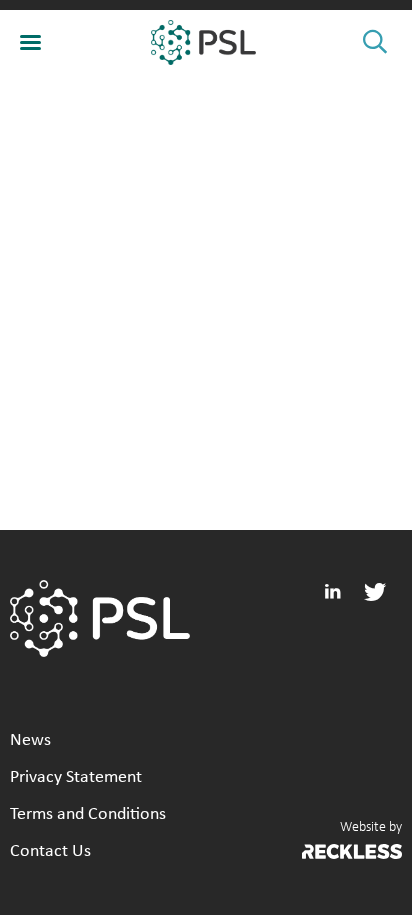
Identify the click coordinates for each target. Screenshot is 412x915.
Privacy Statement (76, 777)
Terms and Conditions (88, 814)
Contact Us (50, 851)
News (30, 740)
